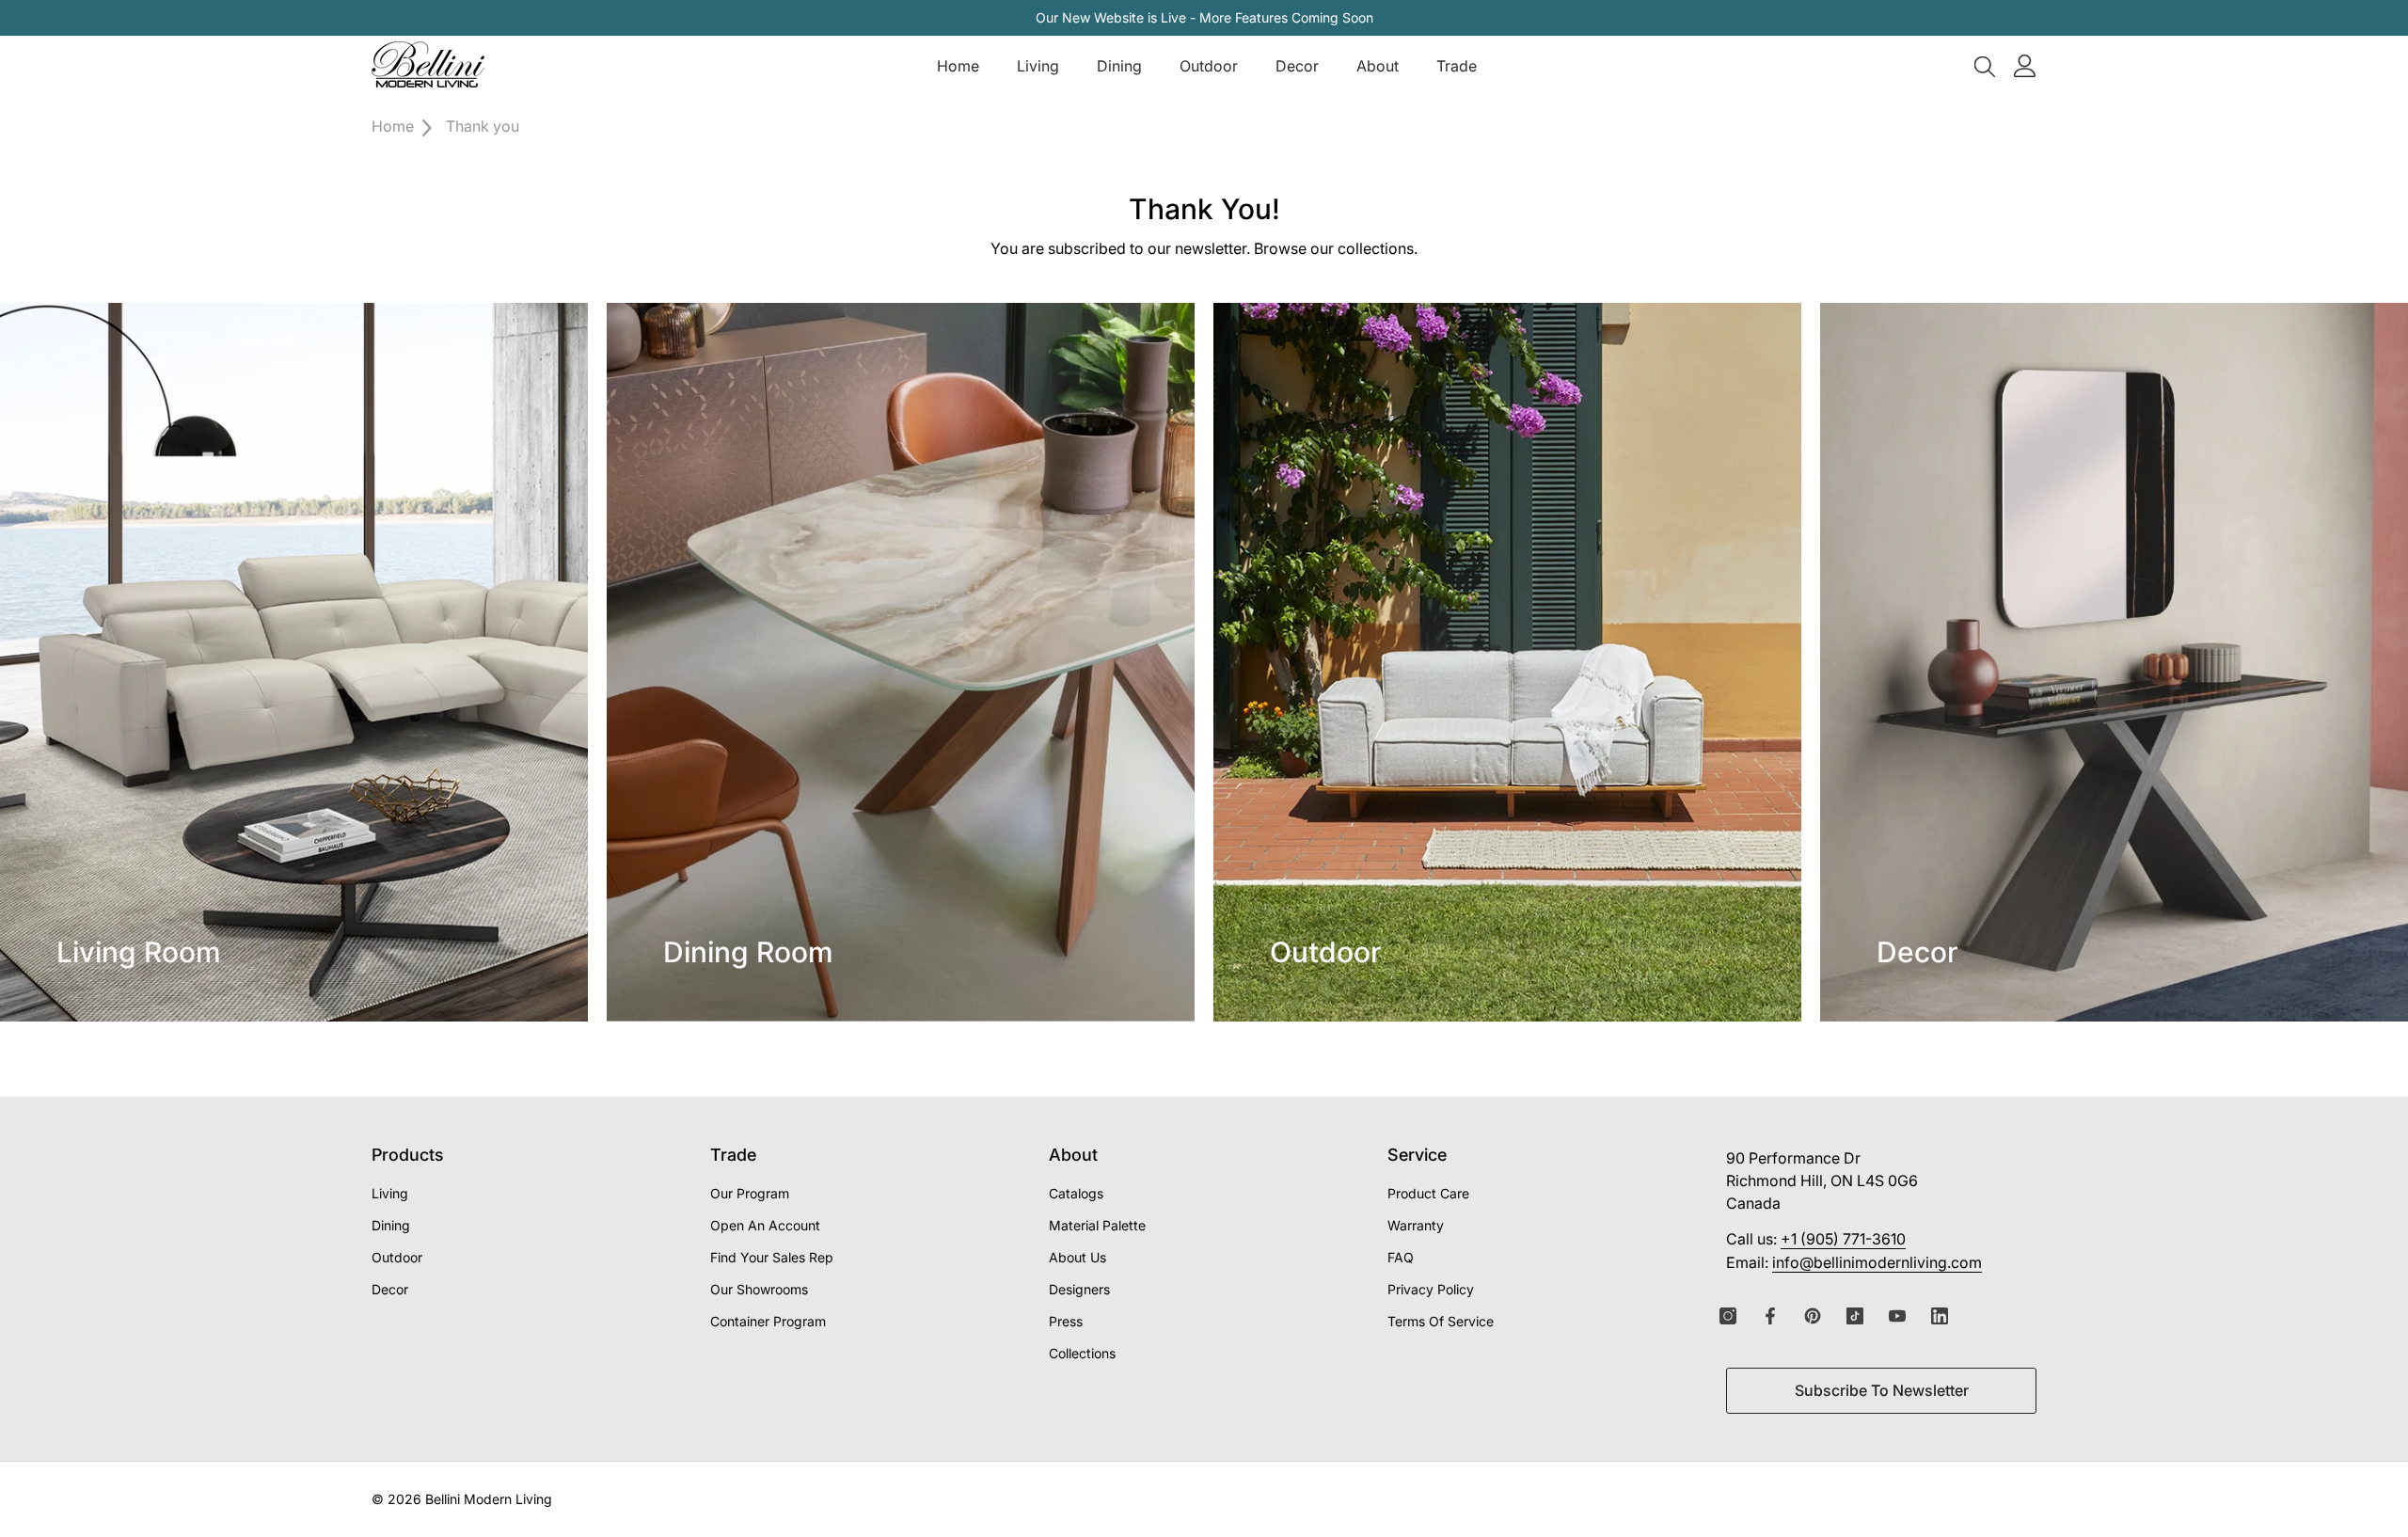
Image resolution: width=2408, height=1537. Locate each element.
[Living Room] (294, 662)
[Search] (1985, 66)
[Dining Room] (901, 662)
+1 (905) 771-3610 (1843, 1239)
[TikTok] (1855, 1316)
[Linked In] (1940, 1316)
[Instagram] (1728, 1316)
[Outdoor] (1507, 662)
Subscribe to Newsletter (1882, 1390)
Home (393, 126)
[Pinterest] (1813, 1316)
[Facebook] (1770, 1316)
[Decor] (2114, 662)
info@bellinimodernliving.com (1877, 1262)
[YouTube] (1897, 1316)
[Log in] (2025, 66)
